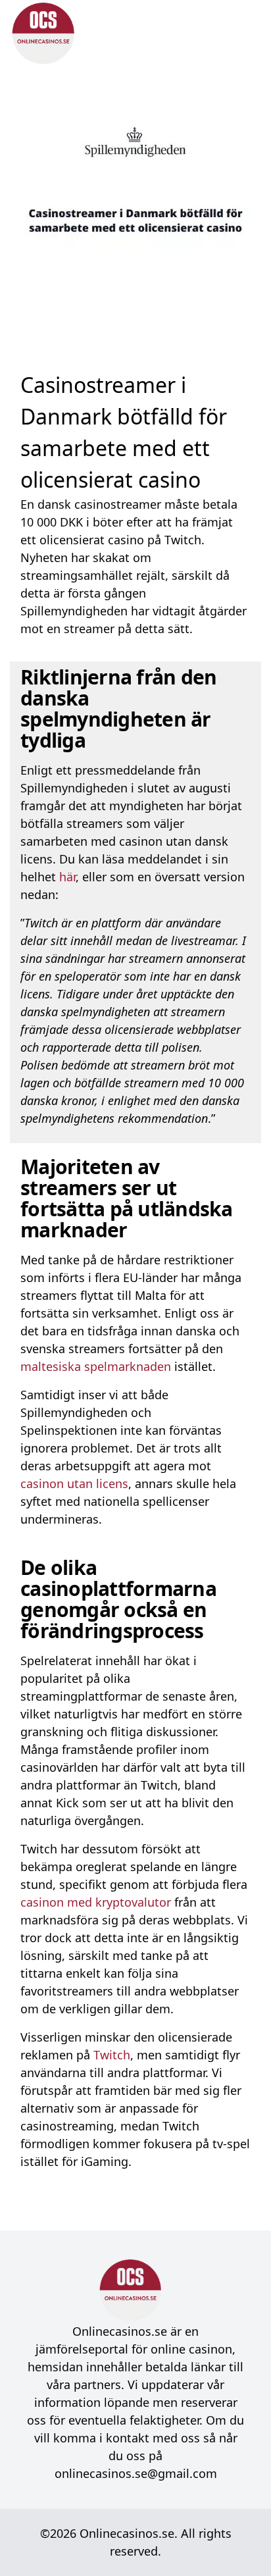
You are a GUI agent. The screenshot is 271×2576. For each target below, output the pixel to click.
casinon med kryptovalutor (96, 1902)
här (67, 877)
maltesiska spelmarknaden (96, 1366)
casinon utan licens (74, 1483)
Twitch (112, 2055)
